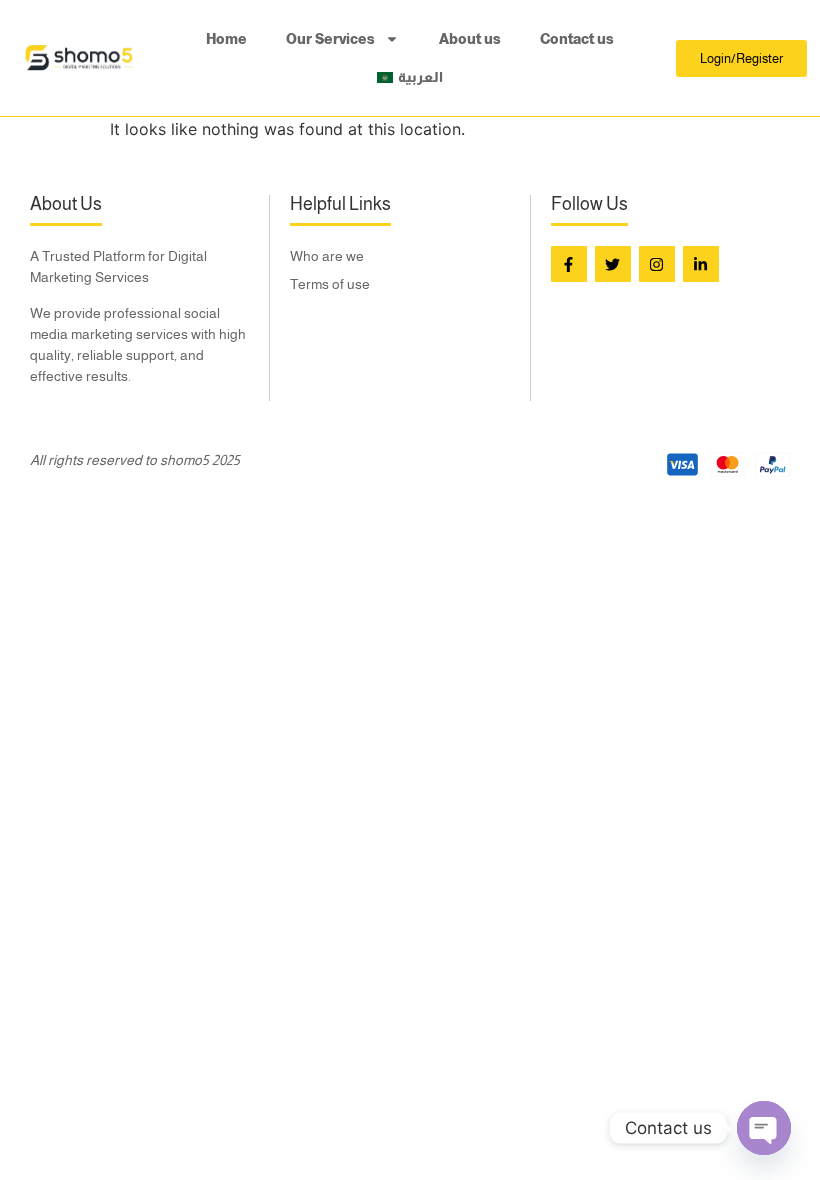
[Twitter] (613, 264)
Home (226, 39)
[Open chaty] (764, 1128)
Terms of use (330, 284)
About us (470, 39)
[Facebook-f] (569, 264)
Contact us (577, 39)
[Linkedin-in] (701, 264)
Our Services (330, 39)
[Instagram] (657, 264)
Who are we (327, 256)
